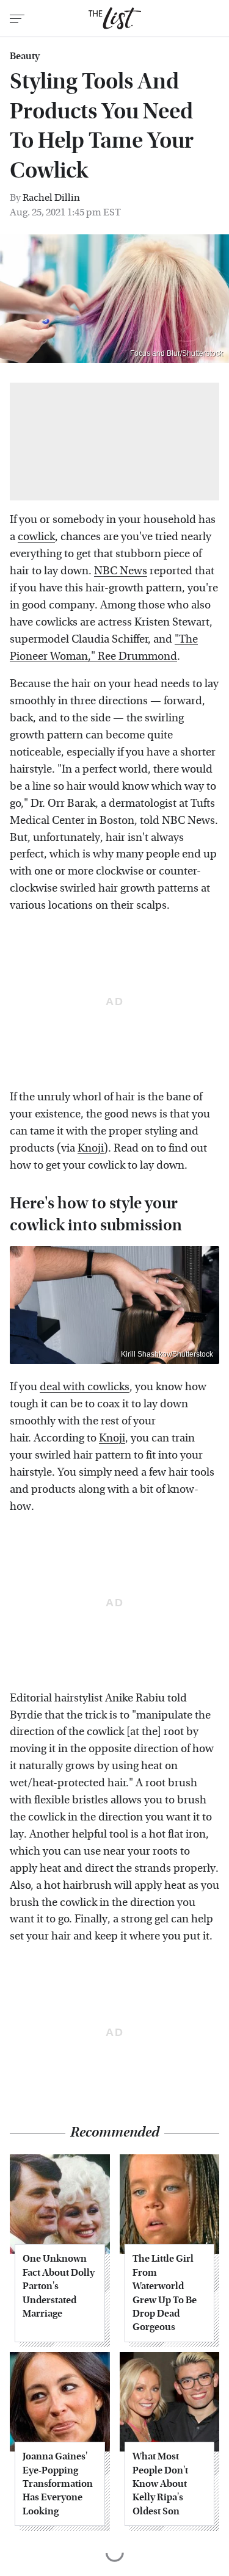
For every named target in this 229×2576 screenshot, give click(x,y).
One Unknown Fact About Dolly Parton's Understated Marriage (59, 2286)
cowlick (36, 537)
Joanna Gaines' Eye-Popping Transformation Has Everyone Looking (58, 2484)
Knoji (91, 1148)
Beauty (25, 56)
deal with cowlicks (85, 1387)
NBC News (121, 571)
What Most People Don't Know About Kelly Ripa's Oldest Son (160, 2484)
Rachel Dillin (51, 197)
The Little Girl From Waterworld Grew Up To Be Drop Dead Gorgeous (165, 2293)
